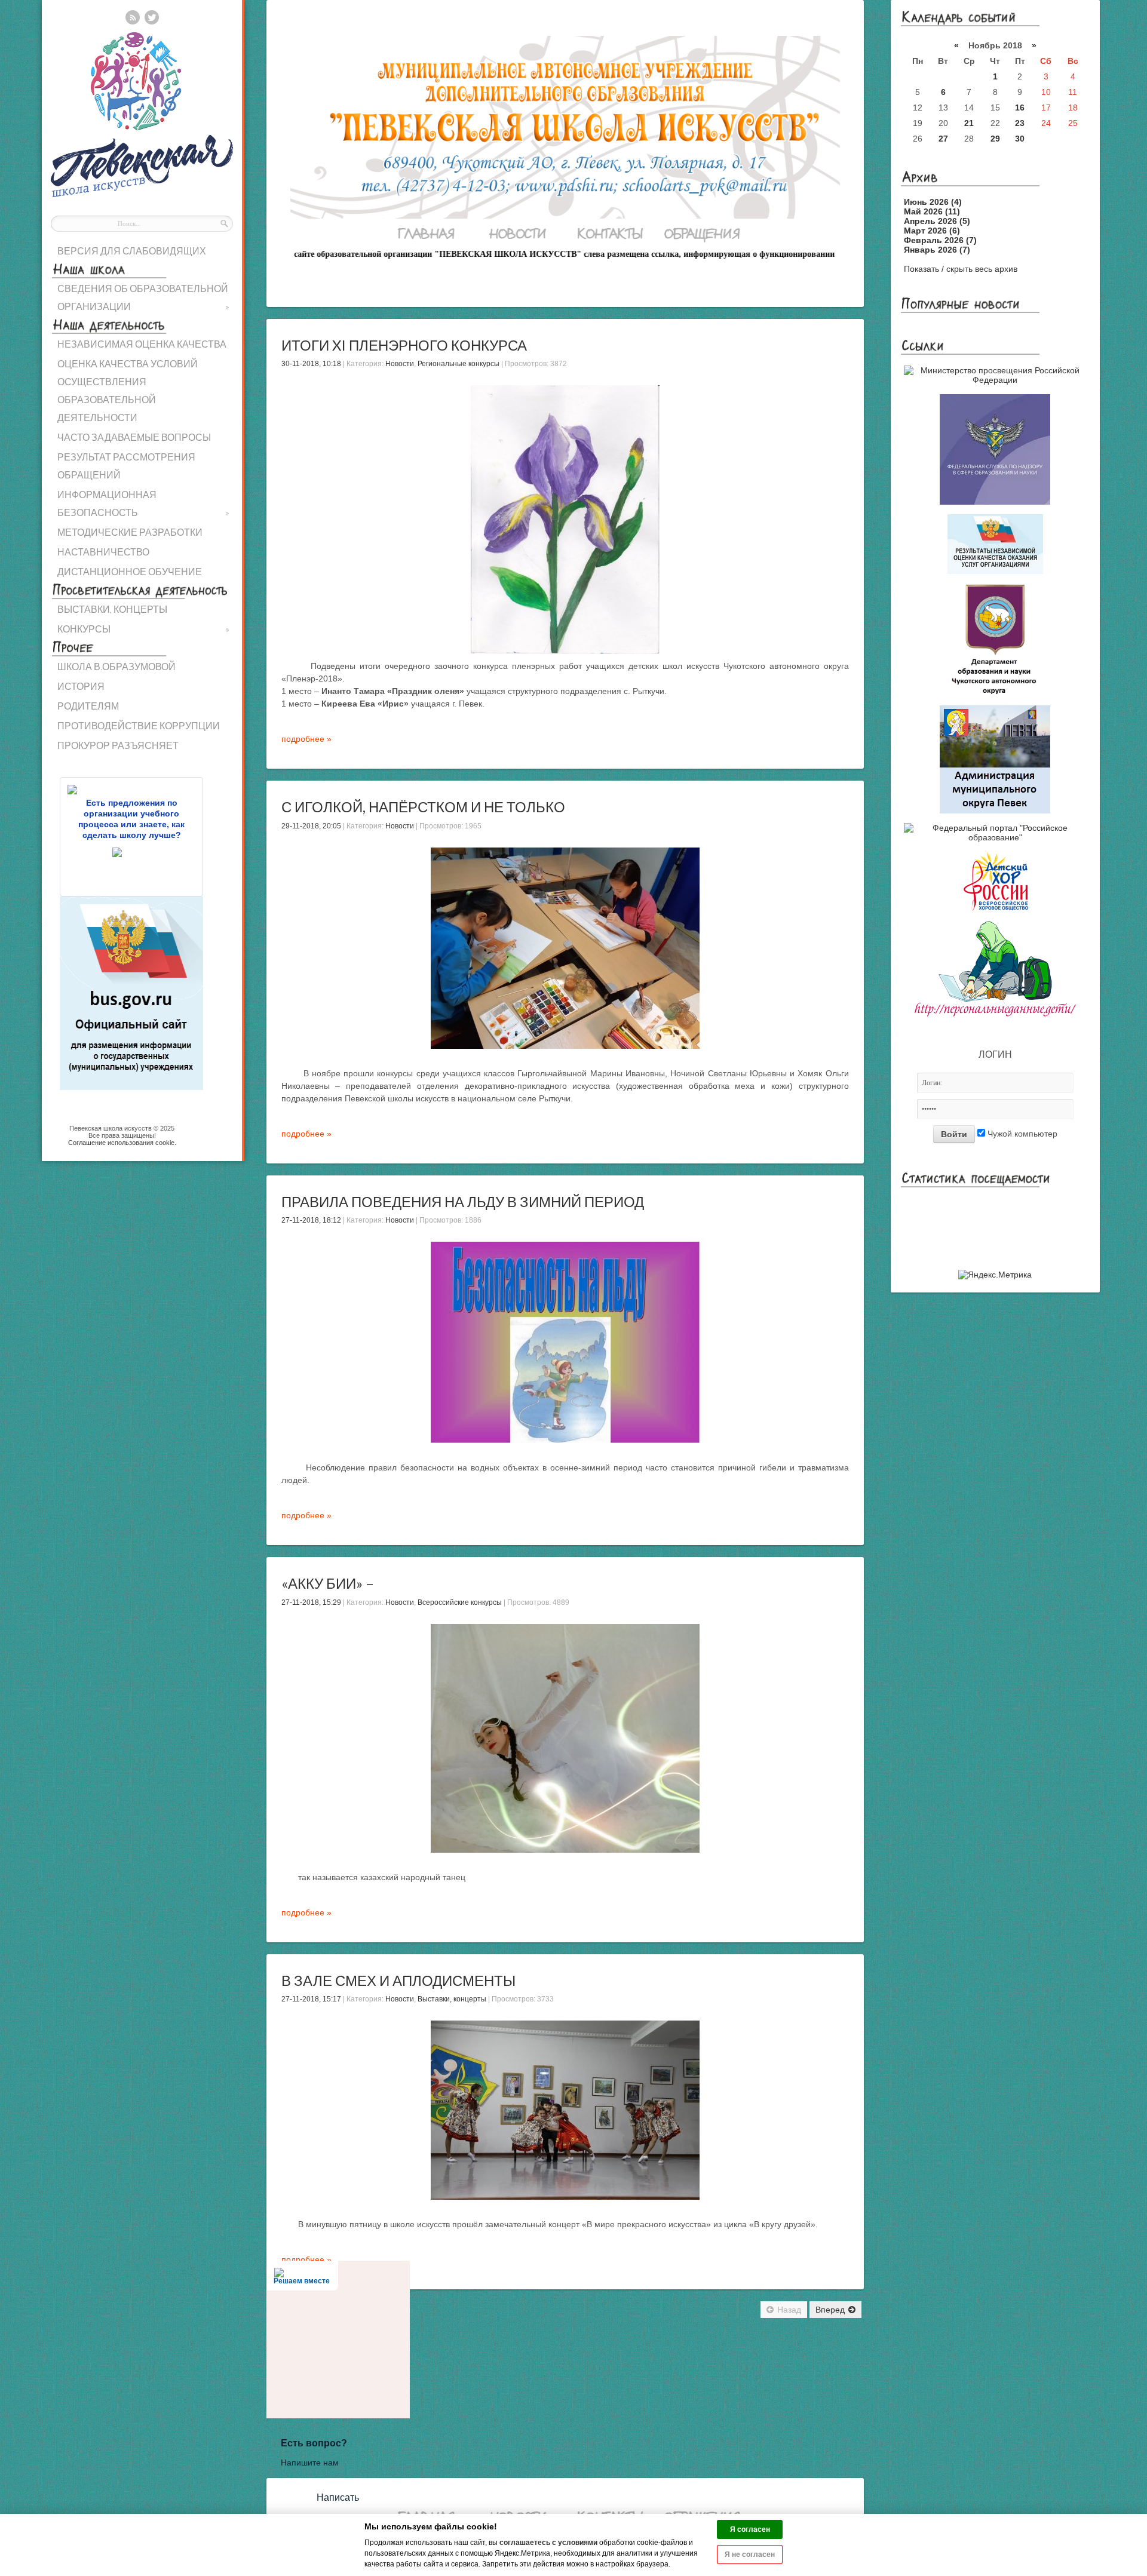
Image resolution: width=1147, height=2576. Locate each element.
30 (1020, 139)
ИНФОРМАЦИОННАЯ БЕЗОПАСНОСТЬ (143, 503)
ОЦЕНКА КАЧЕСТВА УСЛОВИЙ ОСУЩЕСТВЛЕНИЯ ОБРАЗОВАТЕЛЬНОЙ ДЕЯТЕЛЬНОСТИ (128, 390)
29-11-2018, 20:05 (311, 826)
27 (943, 139)
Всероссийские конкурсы (460, 1602)
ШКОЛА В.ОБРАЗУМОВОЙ (116, 666)
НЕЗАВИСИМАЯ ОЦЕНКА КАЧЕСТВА (142, 344)
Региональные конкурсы (459, 364)
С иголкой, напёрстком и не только (423, 807)
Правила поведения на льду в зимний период (463, 1201)
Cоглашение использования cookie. (122, 1143)
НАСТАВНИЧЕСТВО (103, 552)
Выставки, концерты (452, 1999)
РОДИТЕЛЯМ (88, 706)
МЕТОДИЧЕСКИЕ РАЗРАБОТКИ (130, 532)
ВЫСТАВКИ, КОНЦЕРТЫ (112, 609)
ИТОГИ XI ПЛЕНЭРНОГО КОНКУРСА (404, 345)
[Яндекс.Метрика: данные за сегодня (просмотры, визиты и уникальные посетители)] (995, 1275)
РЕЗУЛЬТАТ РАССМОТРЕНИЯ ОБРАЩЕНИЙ (126, 466)
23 (1020, 123)
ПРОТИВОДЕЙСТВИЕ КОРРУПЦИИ (139, 725)
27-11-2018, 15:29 (311, 1602)
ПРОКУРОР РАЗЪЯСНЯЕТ (118, 745)
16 (1020, 108)
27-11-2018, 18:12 (311, 1220)
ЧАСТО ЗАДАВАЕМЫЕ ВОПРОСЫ (134, 437)
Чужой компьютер (1021, 1134)
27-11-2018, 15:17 (311, 1999)
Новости (400, 364)
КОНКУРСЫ (143, 629)
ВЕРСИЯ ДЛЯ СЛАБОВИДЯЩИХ (132, 251)
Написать (338, 2497)
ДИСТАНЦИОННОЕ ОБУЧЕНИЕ (130, 571)
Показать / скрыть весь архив (961, 269)
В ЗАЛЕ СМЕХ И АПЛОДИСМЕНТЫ (398, 1980)
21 (969, 123)
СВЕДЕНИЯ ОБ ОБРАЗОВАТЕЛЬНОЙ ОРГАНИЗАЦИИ (143, 297)
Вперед (830, 2310)
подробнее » (306, 739)
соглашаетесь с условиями (548, 2543)
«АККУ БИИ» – (328, 1583)
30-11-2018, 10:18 (311, 364)
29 (995, 139)
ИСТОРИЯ (81, 686)
